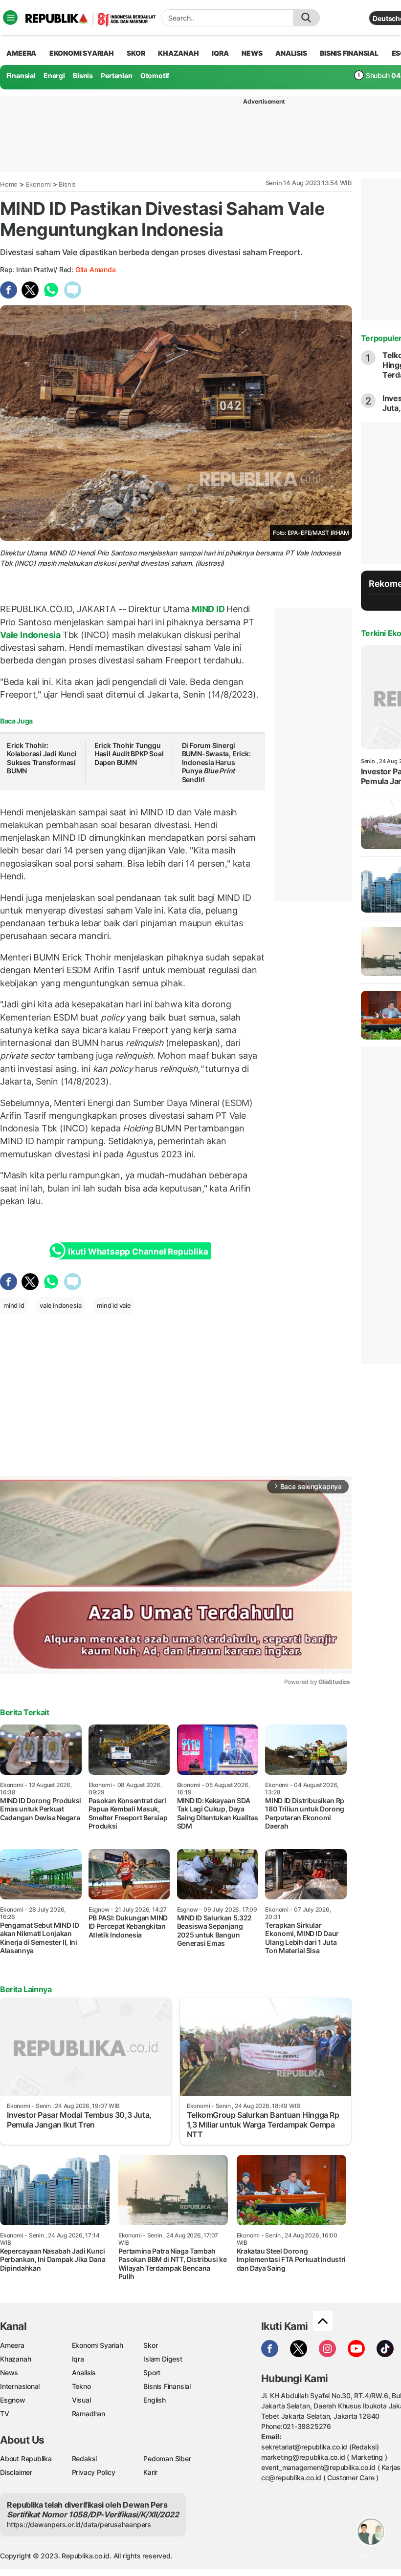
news (252, 53)
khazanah (178, 53)
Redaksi (85, 2459)
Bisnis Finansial (349, 53)
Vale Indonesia (31, 635)
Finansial (21, 75)
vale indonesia (60, 1305)
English (155, 2400)
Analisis (84, 2373)
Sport (152, 2373)
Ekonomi (39, 184)
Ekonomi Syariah (82, 53)
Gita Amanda (96, 269)
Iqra (78, 2359)
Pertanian (116, 75)
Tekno (81, 2386)
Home (9, 184)
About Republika (26, 2459)
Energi (54, 75)
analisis (291, 53)
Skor (150, 2345)
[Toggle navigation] (10, 18)
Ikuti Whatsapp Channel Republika (138, 1252)
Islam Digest (163, 2359)
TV (5, 2414)
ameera (21, 53)
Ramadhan (89, 2414)
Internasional (20, 2386)
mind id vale (114, 1305)
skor (136, 53)
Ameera (12, 2345)
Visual (81, 2400)
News (9, 2373)
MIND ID (208, 609)
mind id (14, 1305)
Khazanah (15, 2359)
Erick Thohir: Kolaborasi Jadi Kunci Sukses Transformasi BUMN (42, 758)
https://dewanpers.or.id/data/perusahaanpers (79, 2524)
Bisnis (83, 75)
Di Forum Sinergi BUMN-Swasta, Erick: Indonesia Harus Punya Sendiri (216, 762)
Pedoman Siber (167, 2459)
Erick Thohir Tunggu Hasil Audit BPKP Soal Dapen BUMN (129, 754)
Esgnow (13, 2400)
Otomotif (155, 75)
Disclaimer (16, 2472)
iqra (220, 53)
